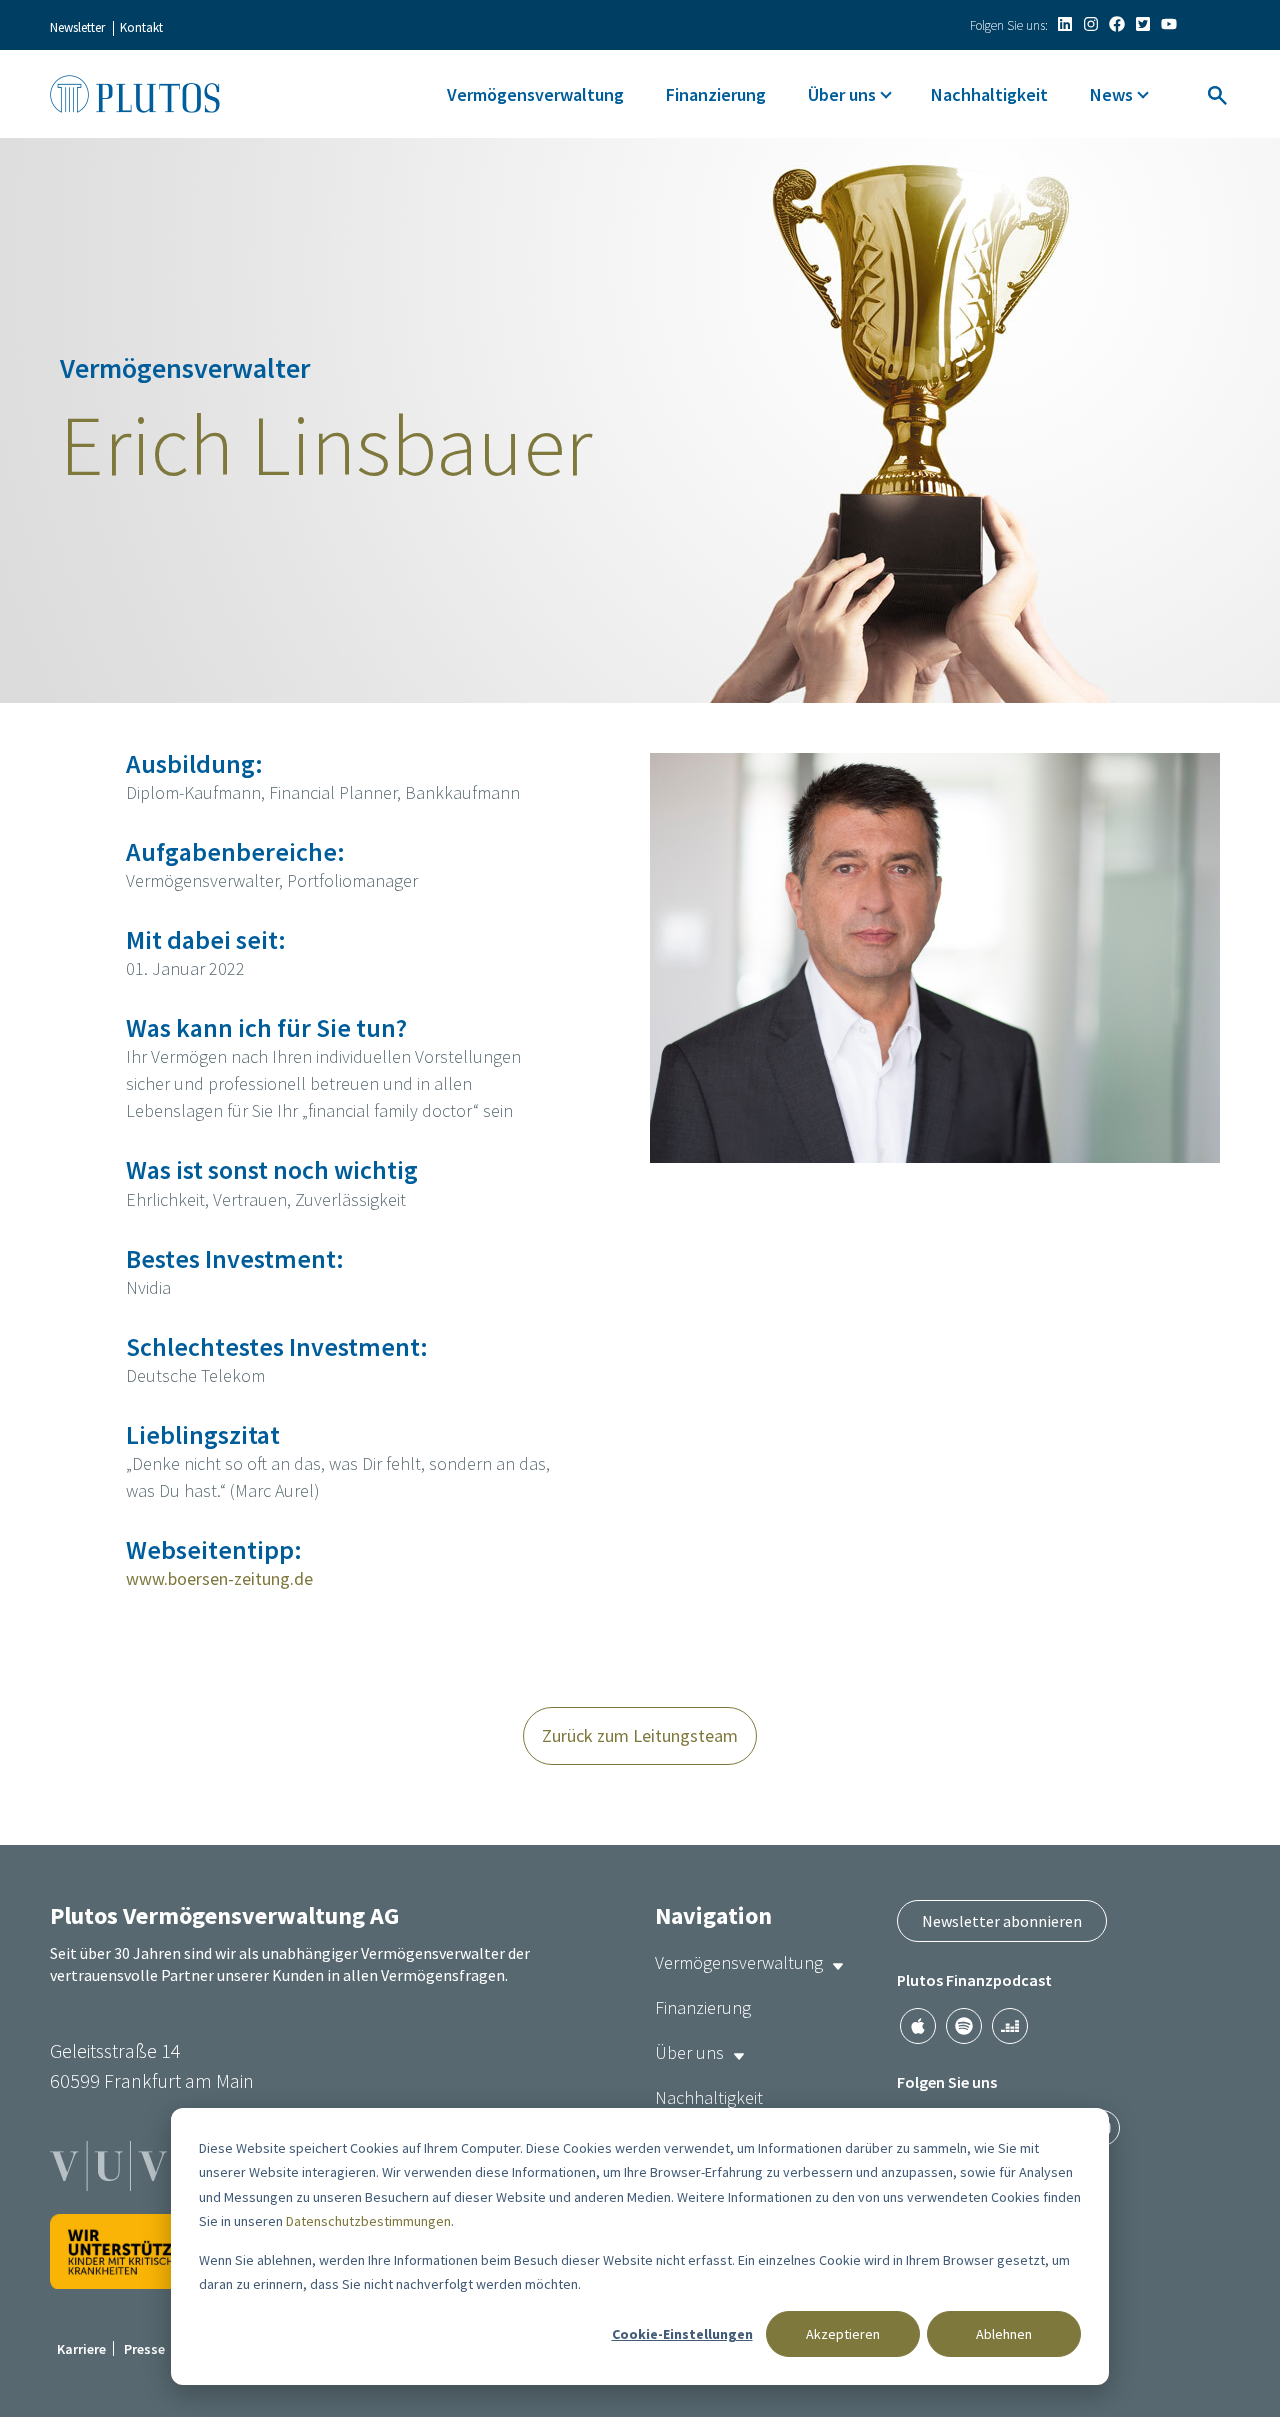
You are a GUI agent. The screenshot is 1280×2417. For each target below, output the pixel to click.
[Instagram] (1091, 24)
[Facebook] (1117, 24)
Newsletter (77, 27)
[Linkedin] (1065, 24)
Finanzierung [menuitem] (716, 94)
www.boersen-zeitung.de (219, 1578)
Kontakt (141, 27)
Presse (144, 2349)
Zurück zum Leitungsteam (640, 1735)
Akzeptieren (843, 2334)
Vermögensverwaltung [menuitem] (535, 94)
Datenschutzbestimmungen (368, 2221)
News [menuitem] (1111, 94)
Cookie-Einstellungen (682, 2334)
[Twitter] (1143, 24)
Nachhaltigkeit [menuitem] (989, 94)
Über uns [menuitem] (842, 94)
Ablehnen (1004, 2334)
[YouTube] (1169, 24)
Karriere (81, 2349)
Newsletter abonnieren (1002, 1921)
